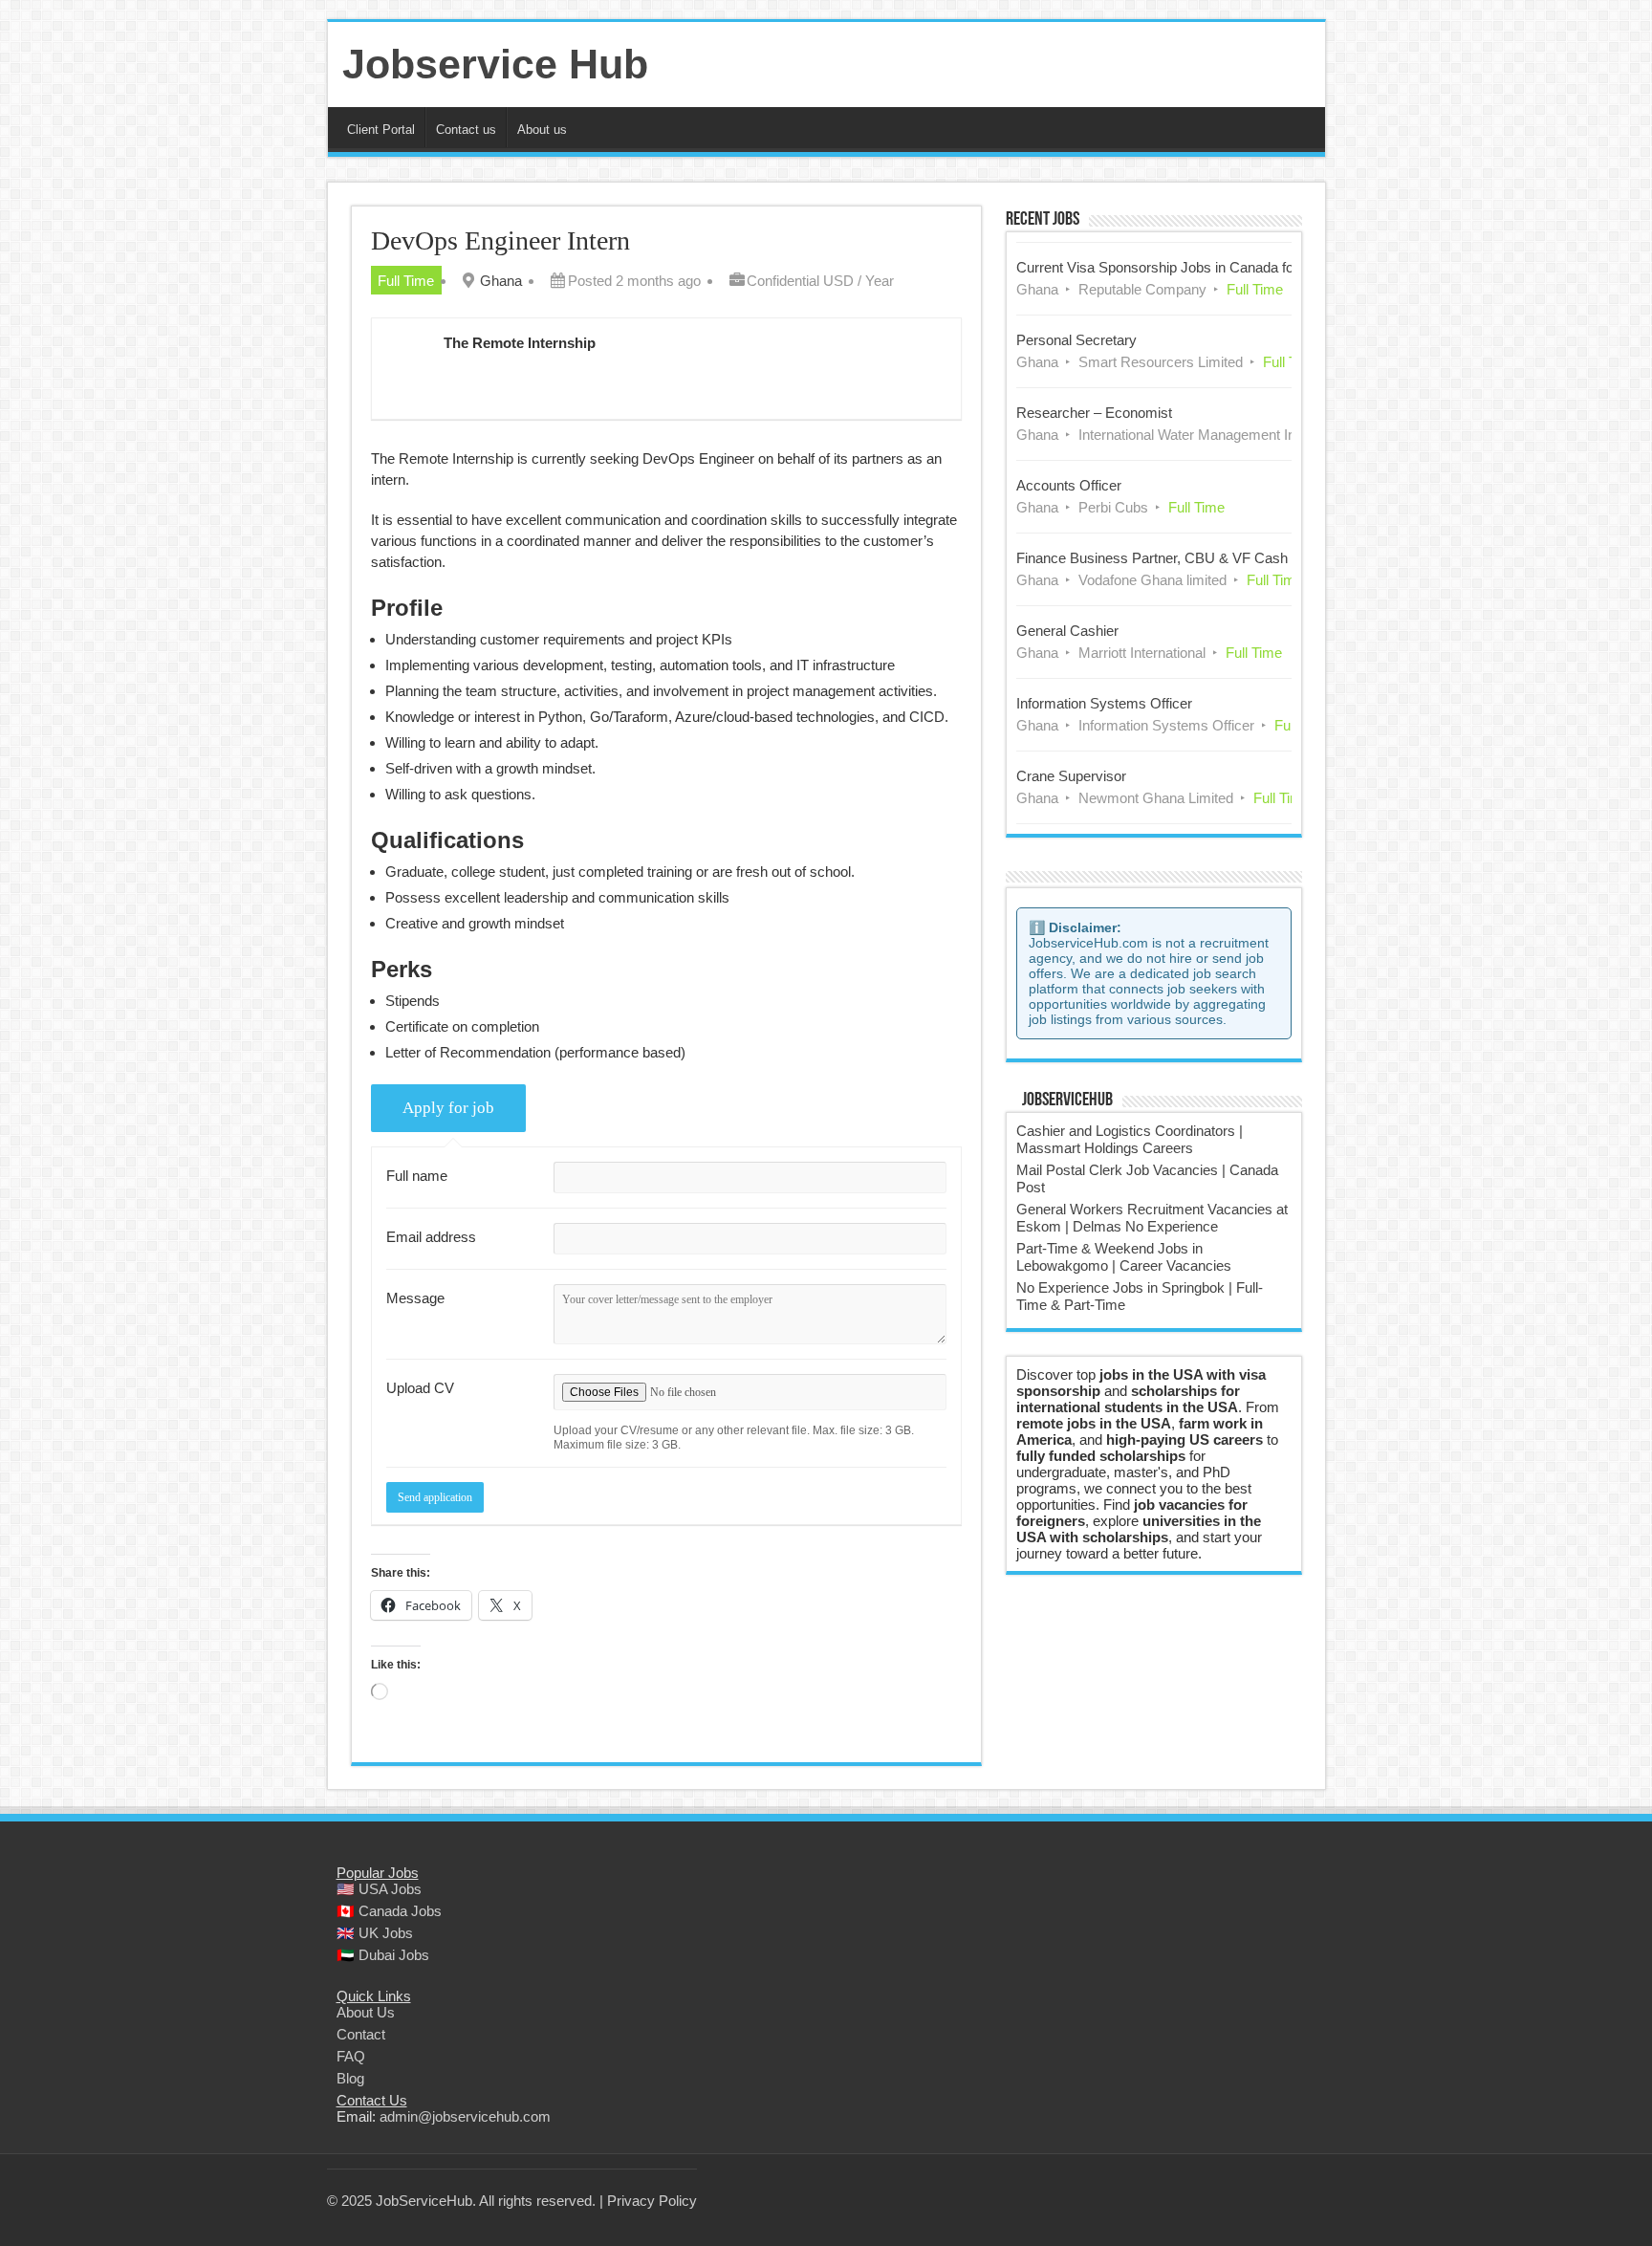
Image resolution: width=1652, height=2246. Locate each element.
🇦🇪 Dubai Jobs (383, 1955)
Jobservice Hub (495, 64)
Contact (361, 2034)
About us (542, 130)
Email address (431, 1237)
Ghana (501, 281)
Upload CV (420, 1388)
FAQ (351, 2056)
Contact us (466, 130)
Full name (417, 1176)
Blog (350, 2078)
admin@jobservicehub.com (465, 2116)
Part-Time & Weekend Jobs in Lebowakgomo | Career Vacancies (1124, 1257)
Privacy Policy (652, 2201)
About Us (366, 2012)
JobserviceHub (1067, 1101)
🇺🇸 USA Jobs (379, 1889)
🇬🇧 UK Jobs (375, 1933)
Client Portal (381, 130)
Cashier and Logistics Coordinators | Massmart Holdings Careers (1130, 1139)
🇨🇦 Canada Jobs (389, 1911)
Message (415, 1298)
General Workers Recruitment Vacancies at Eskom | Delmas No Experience (1152, 1218)
